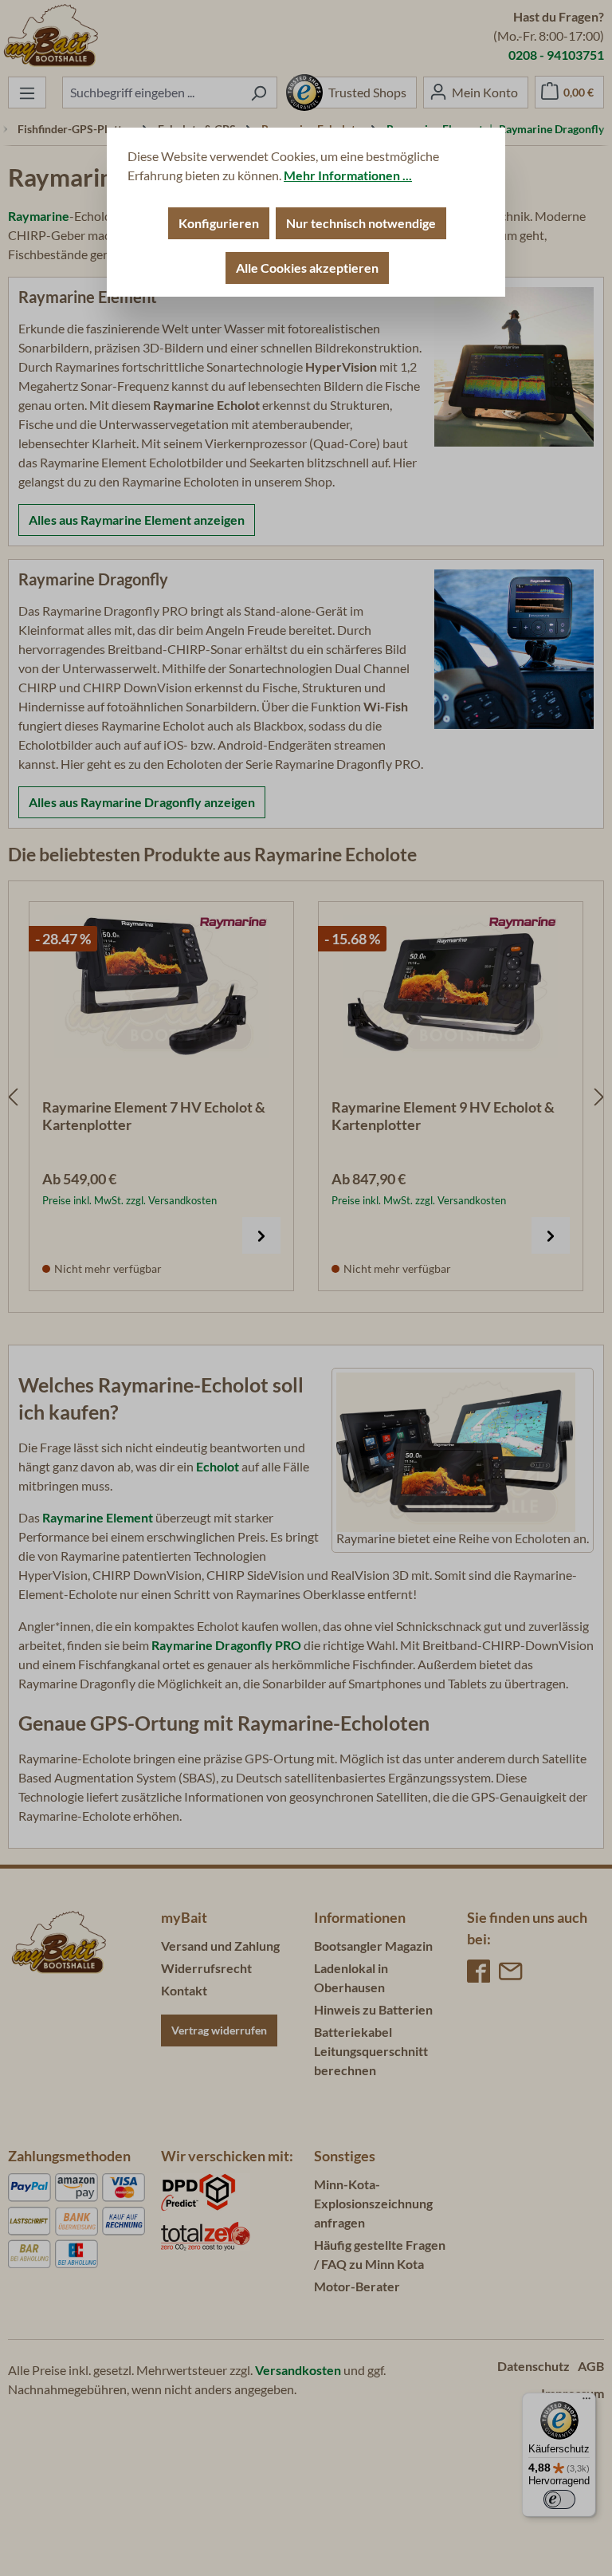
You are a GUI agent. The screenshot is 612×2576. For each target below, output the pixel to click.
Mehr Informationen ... (348, 175)
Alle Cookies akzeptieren (307, 268)
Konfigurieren (219, 223)
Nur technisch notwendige (361, 223)
